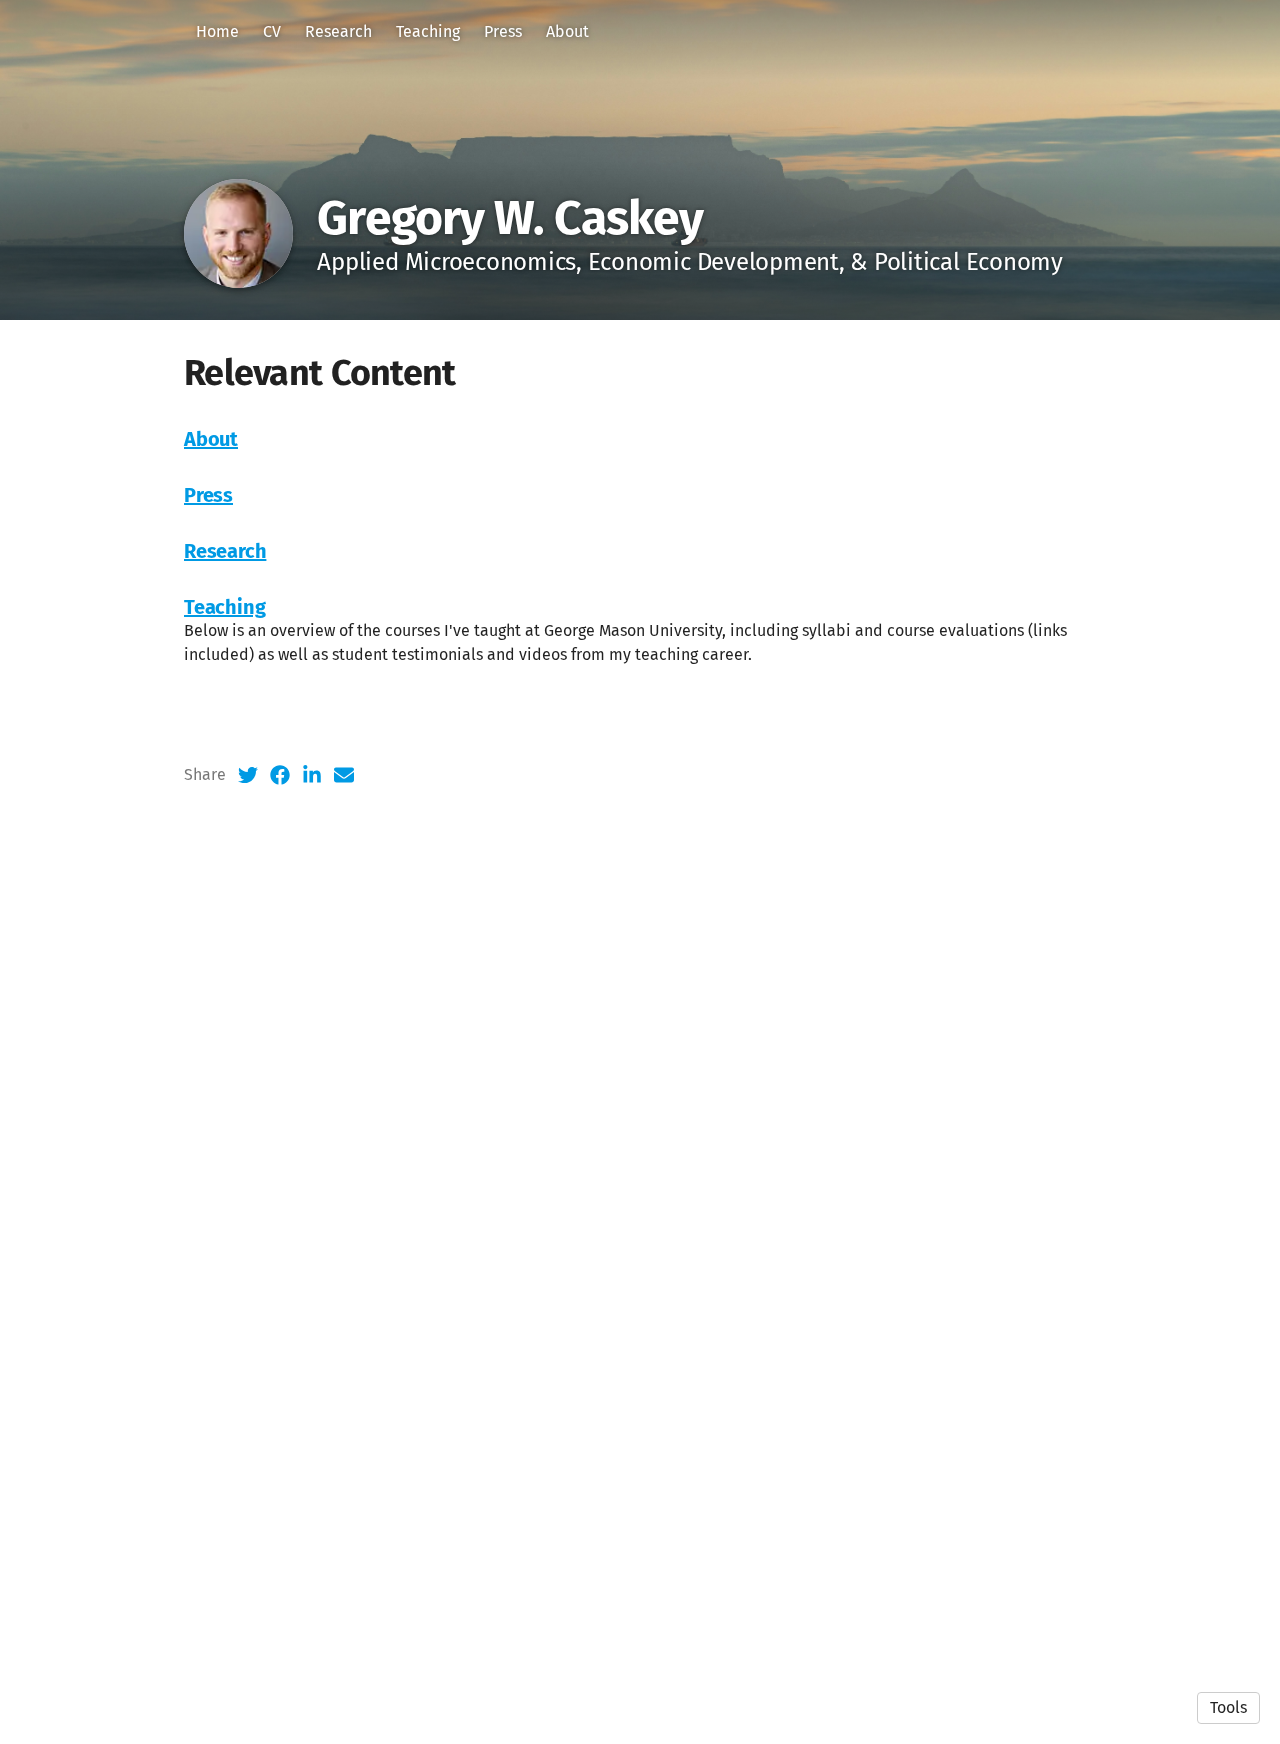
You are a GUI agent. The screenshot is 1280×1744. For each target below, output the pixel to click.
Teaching (428, 31)
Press (503, 31)
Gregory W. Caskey (510, 218)
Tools (1228, 1707)
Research (338, 31)
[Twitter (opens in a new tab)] (248, 775)
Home (217, 31)
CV (272, 31)
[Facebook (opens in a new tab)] (280, 775)
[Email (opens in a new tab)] (344, 775)
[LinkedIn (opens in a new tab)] (312, 775)
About (567, 31)
